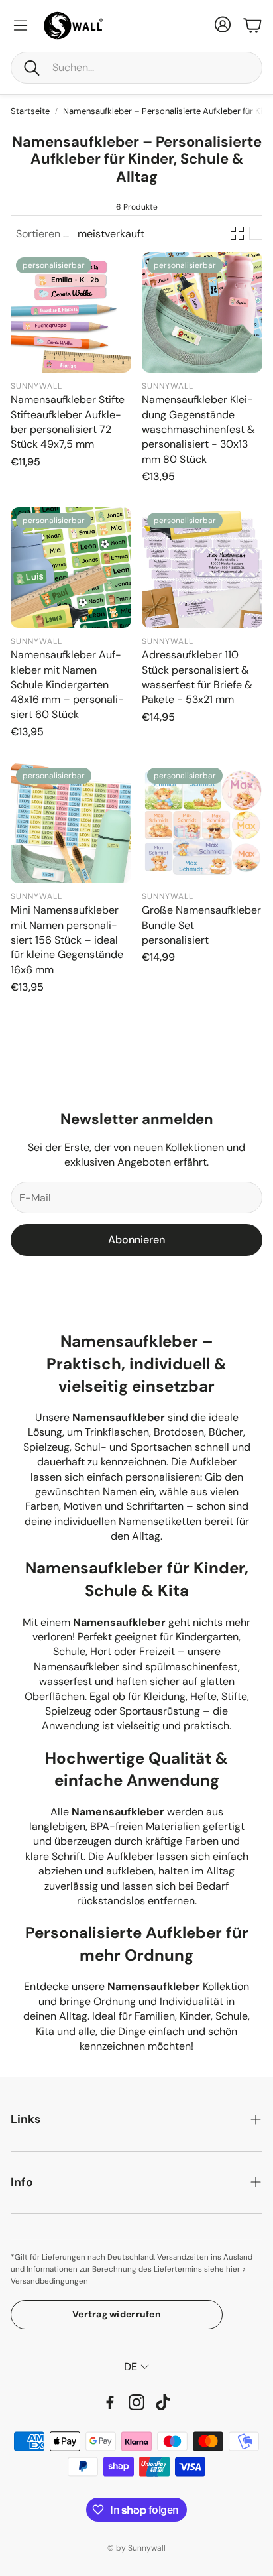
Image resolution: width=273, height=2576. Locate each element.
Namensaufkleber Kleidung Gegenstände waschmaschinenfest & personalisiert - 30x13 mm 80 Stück (198, 429)
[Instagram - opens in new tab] (136, 2402)
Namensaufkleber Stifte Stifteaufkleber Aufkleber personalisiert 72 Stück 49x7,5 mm (68, 422)
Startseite (30, 111)
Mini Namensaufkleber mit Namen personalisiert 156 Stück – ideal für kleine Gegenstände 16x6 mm (67, 940)
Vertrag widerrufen (117, 2314)
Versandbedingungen (49, 2281)
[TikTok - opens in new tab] (163, 2402)
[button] (136, 68)
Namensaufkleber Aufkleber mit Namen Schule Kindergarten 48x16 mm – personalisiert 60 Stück (67, 685)
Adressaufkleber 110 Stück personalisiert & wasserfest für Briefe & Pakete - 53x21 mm (197, 677)
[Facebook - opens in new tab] (110, 2402)
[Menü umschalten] (21, 25)
